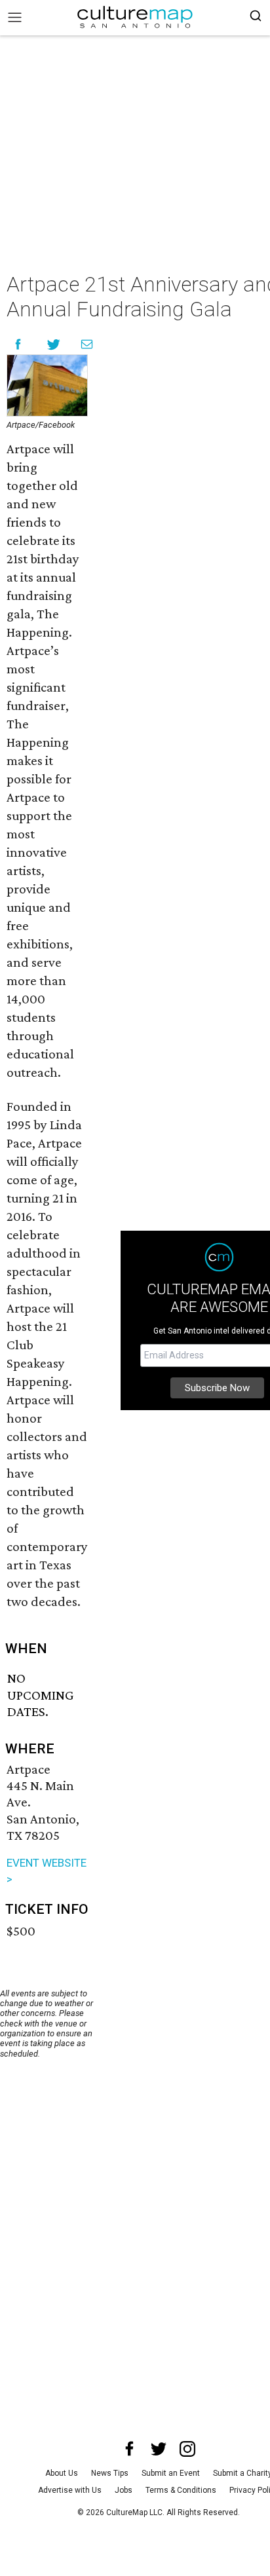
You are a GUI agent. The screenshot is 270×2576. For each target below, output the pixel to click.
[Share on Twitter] (54, 344)
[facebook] (130, 2449)
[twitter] (159, 2449)
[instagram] (187, 2449)
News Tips (110, 2473)
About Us (62, 2473)
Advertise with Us (70, 2490)
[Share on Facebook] (18, 344)
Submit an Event (171, 2473)
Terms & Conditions (181, 2490)
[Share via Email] (87, 344)
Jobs (124, 2490)
